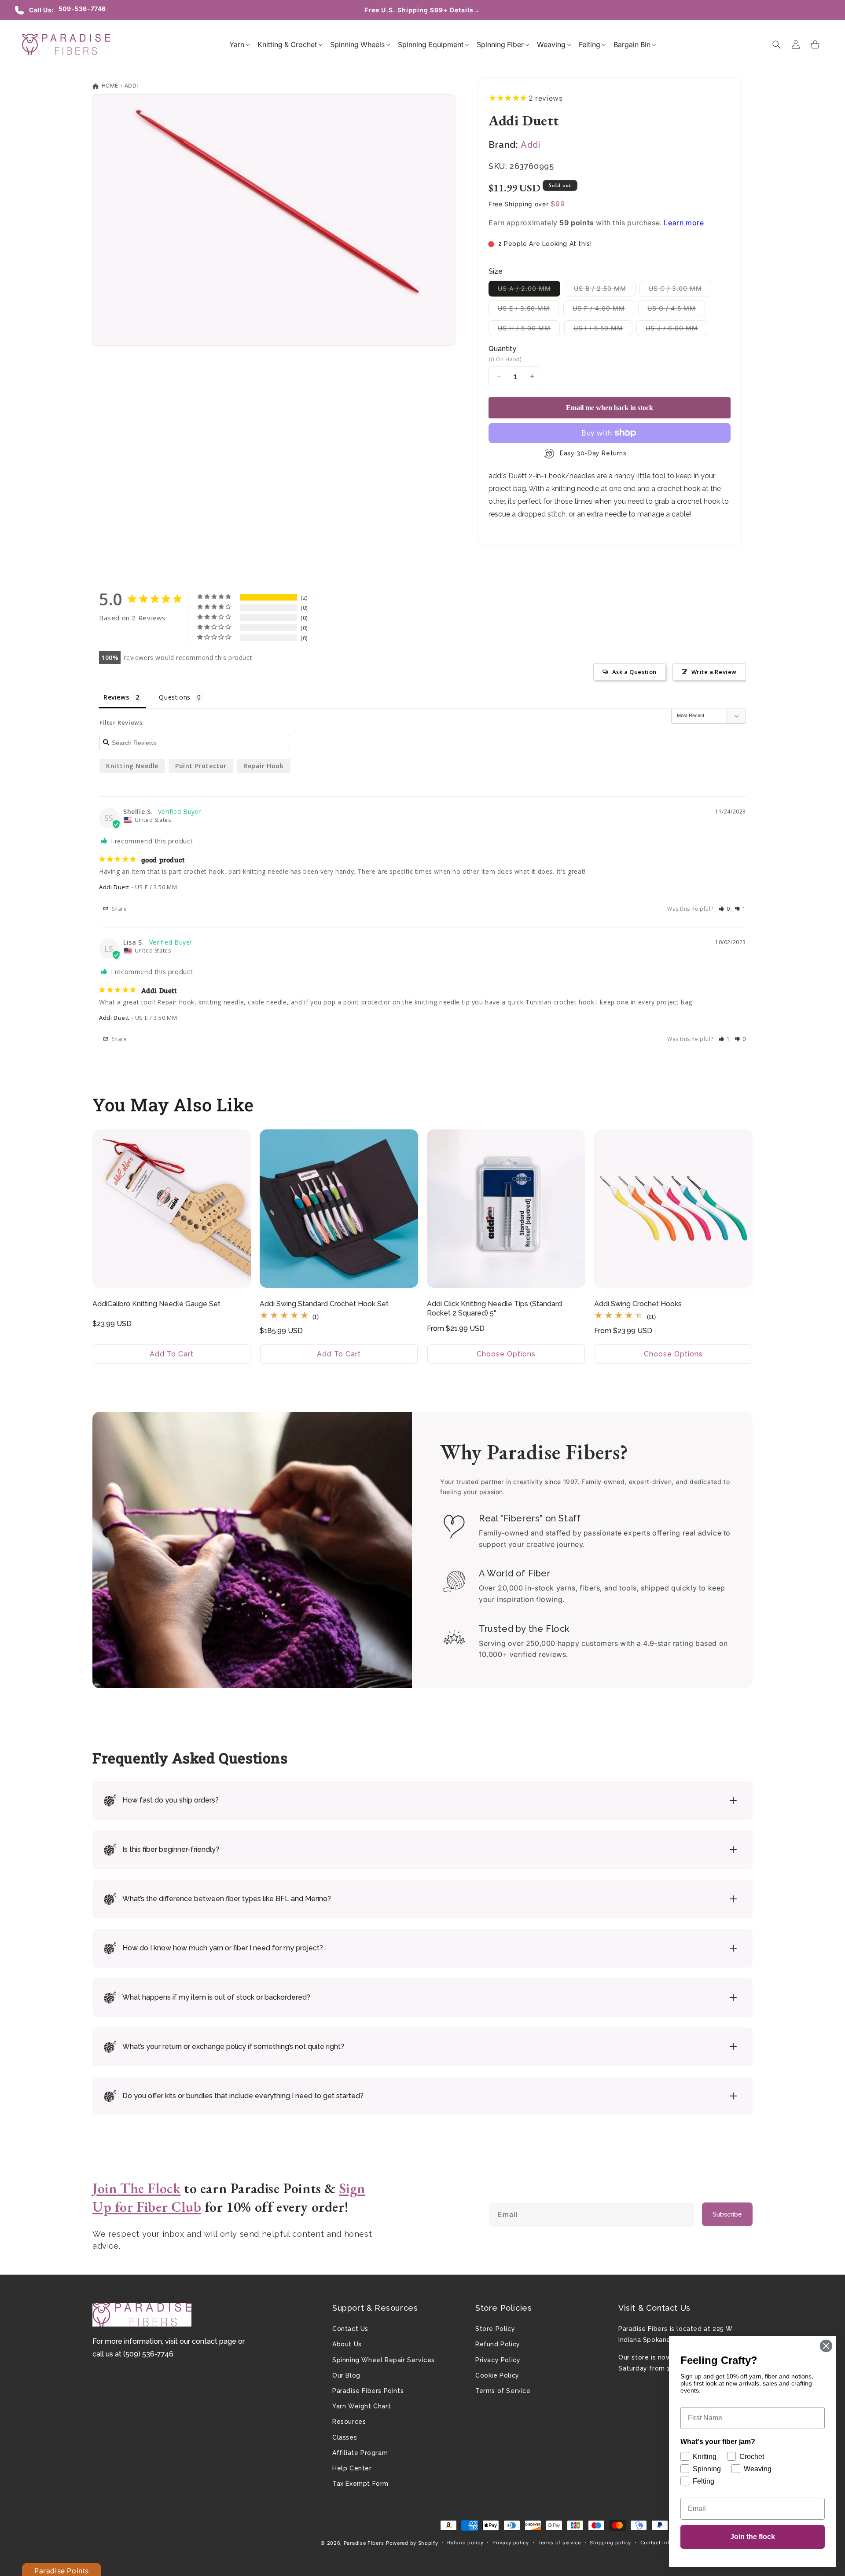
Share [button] (119, 909)
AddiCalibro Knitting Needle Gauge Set (156, 1304)
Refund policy (465, 2543)
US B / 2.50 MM (605, 290)
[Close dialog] (826, 2346)
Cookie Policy (497, 2375)
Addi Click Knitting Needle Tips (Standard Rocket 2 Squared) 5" (494, 1308)
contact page (214, 2341)
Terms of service (560, 2543)
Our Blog (346, 2375)
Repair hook (264, 766)
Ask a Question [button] (634, 672)
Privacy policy (511, 2543)
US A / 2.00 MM (529, 290)
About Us (347, 2344)
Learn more (684, 223)
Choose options (506, 1354)
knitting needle (132, 766)
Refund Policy (498, 2344)
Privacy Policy (498, 2360)
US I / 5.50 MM (603, 330)
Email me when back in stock (610, 408)
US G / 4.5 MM (676, 310)
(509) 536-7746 (148, 2354)
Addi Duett (114, 887)
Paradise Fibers (364, 2543)
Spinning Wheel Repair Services (384, 2360)
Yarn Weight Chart (362, 2406)
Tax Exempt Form (360, 2484)
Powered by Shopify (412, 2543)
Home (109, 86)
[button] (237, 44)
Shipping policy (610, 2543)
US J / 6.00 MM (676, 330)
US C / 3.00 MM (680, 290)
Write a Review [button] (714, 672)
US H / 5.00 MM (529, 330)
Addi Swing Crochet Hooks (638, 1304)
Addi (131, 86)
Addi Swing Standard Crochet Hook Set (324, 1304)
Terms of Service (503, 2391)
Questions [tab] (175, 697)
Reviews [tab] (116, 697)
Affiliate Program (360, 2453)
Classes (345, 2437)
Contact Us (350, 2329)
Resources (349, 2422)
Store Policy (495, 2329)
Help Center (352, 2468)
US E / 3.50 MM (528, 310)
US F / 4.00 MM (603, 310)
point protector (201, 766)
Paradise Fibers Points (368, 2391)
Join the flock (753, 2537)
